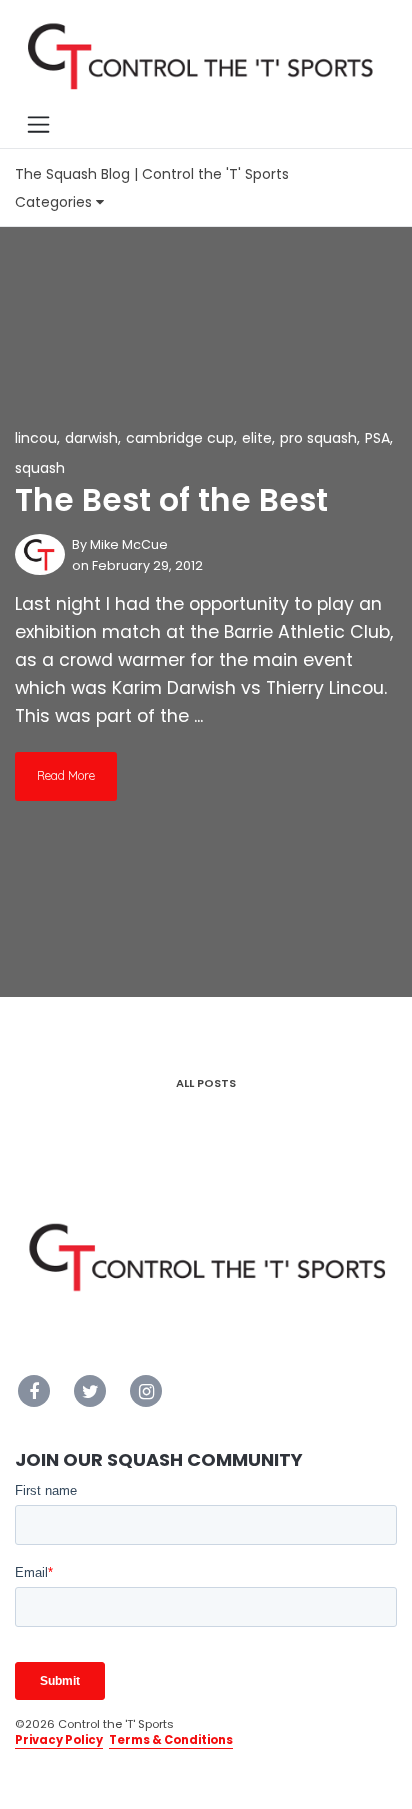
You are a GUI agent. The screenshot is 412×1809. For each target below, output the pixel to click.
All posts (206, 1083)
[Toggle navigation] (38, 124)
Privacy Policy (59, 1740)
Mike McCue (129, 544)
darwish (91, 438)
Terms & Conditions (171, 1740)
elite (257, 438)
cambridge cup (180, 438)
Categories (55, 202)
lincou (36, 438)
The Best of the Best (171, 500)
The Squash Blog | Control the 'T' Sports (152, 174)
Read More (66, 775)
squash (40, 468)
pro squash (318, 438)
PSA (377, 438)
